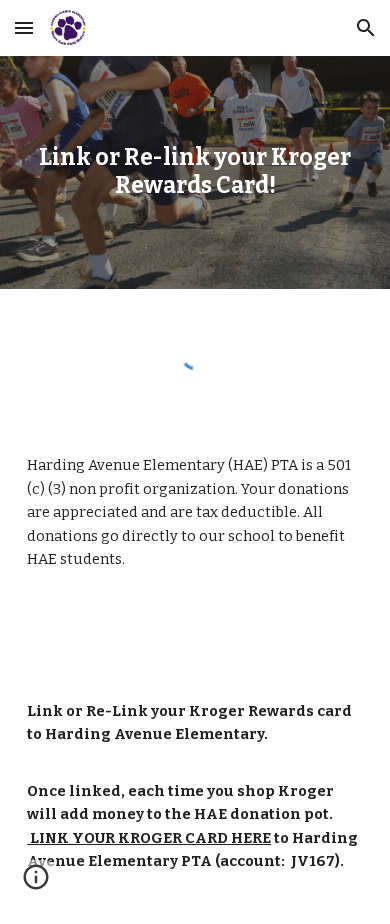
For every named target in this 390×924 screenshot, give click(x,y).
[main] (195, 172)
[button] (24, 27)
